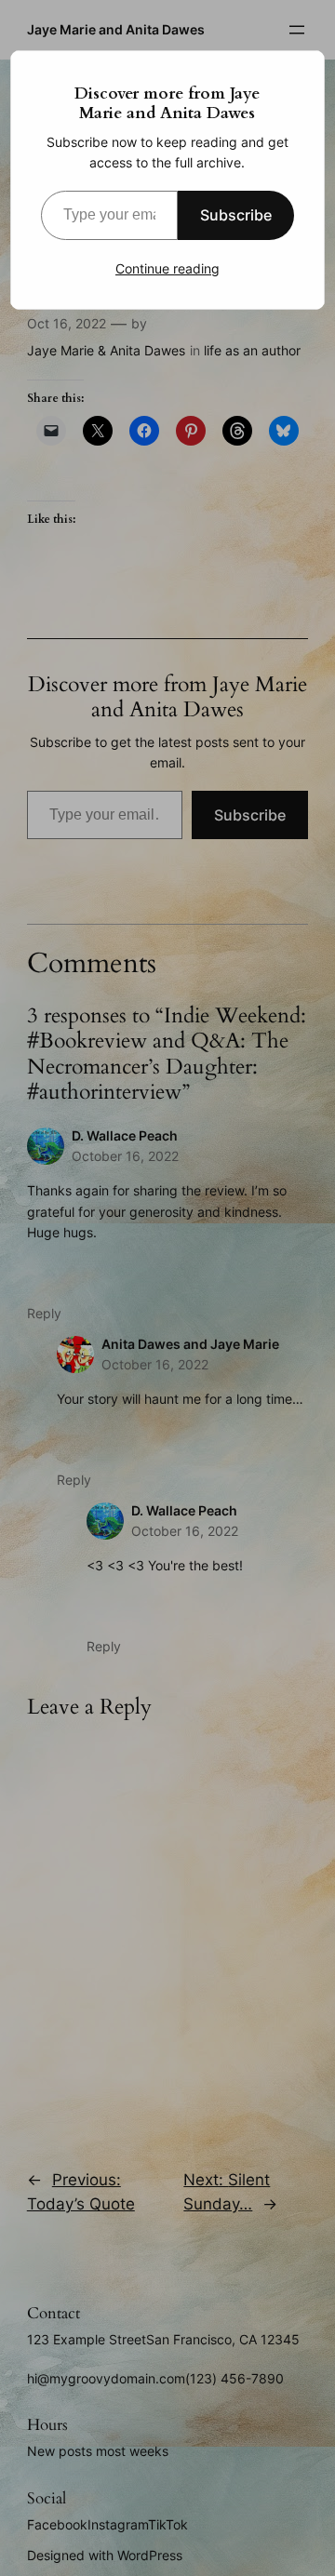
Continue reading (167, 268)
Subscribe (236, 215)
